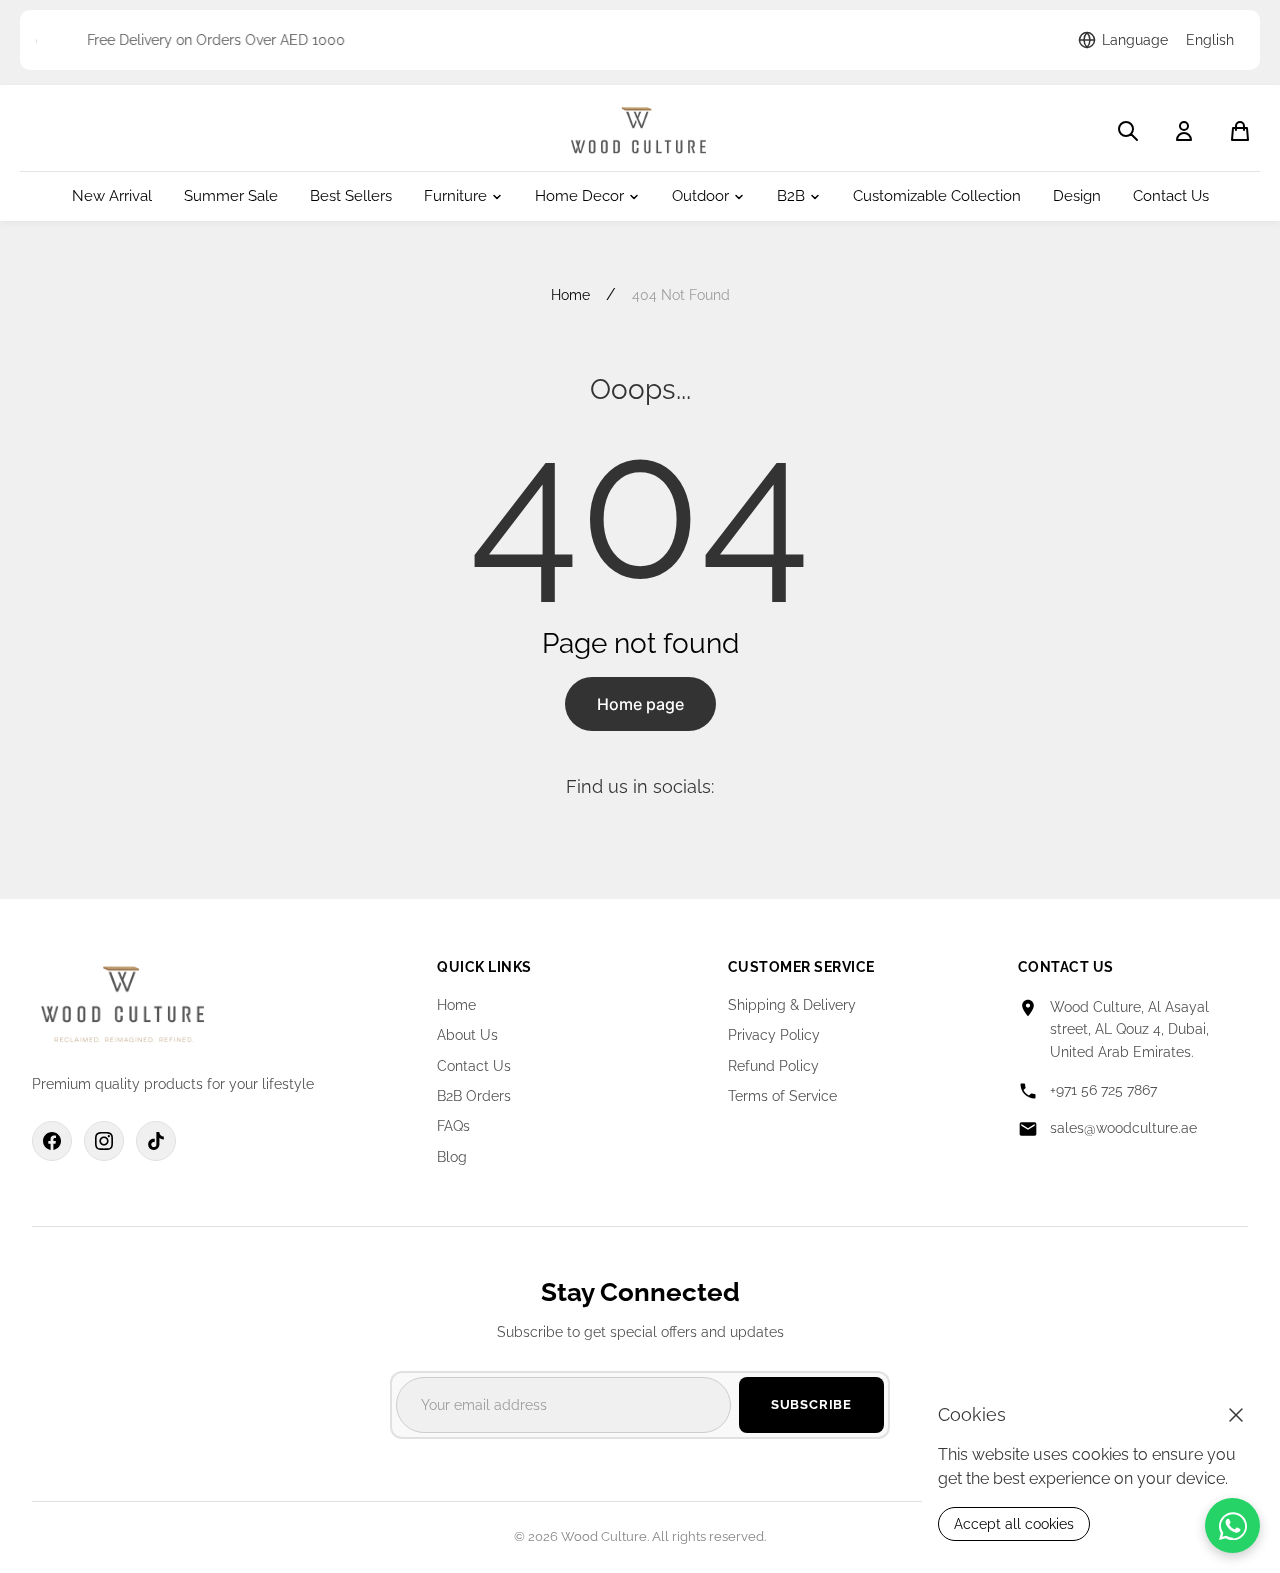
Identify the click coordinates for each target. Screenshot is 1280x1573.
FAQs (453, 1126)
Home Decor (579, 196)
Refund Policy (773, 1066)
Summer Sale (231, 196)
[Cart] (1240, 131)
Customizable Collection (937, 196)
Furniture (455, 196)
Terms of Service (782, 1096)
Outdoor (700, 196)
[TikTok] (156, 1141)
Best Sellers (351, 196)
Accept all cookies (1014, 1524)
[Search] (1128, 131)
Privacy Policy (774, 1035)
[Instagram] (104, 1141)
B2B (791, 196)
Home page (640, 704)
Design (1077, 196)
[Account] (1184, 131)
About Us (467, 1035)
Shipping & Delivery (792, 1005)
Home (570, 295)
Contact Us (1171, 196)
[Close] (1236, 1415)
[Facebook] (52, 1141)
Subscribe (811, 1404)
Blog (452, 1157)
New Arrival (112, 196)
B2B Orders (474, 1096)
